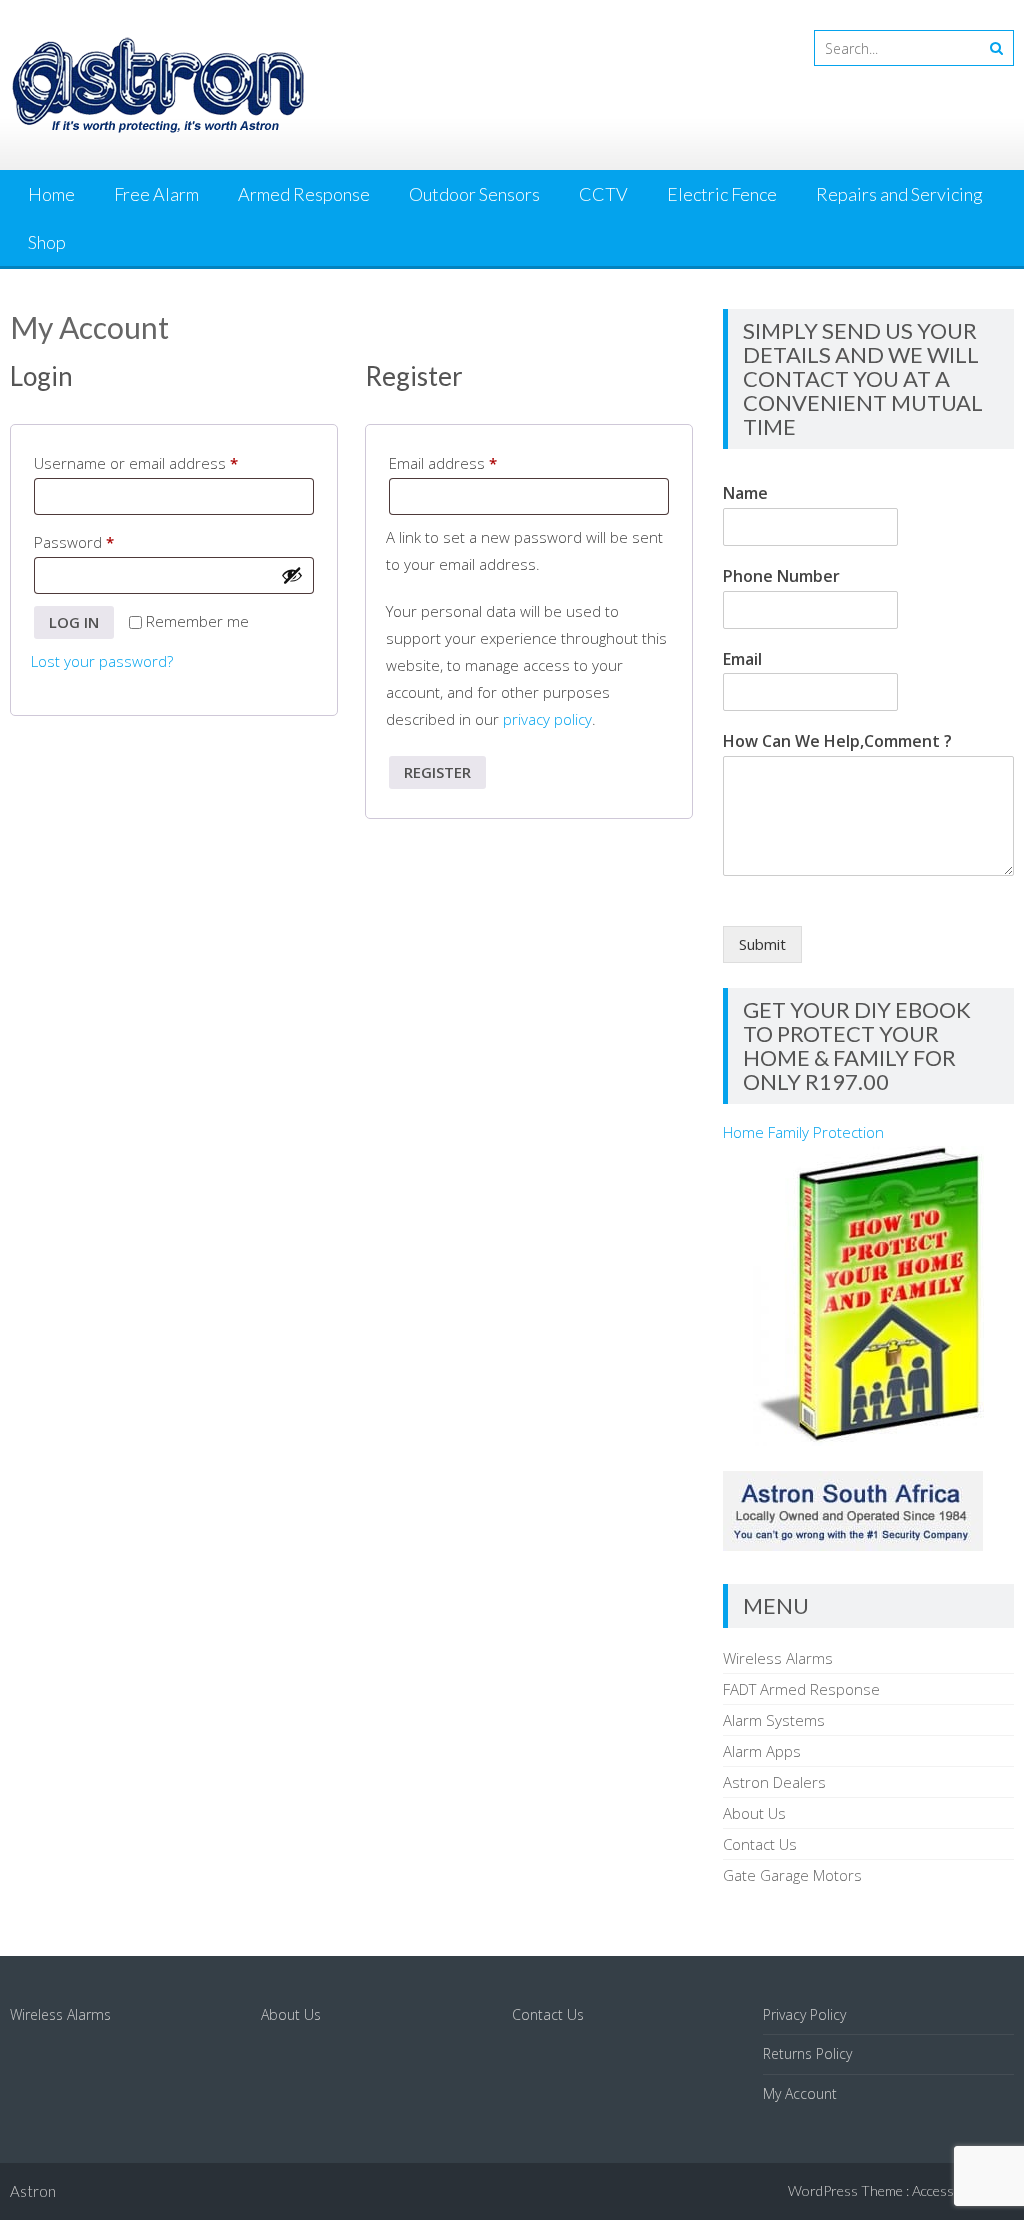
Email (742, 659)
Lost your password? (102, 661)
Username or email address (167, 462)
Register (437, 772)
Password (105, 541)
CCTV (603, 194)
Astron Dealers (774, 1782)
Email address (474, 462)
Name (745, 493)
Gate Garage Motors (792, 1875)
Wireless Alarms (778, 1658)
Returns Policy (807, 2053)
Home (51, 194)
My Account (800, 2093)
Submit (762, 944)
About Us (754, 1813)
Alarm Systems (774, 1720)
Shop (47, 242)
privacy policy (547, 719)
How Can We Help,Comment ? (837, 741)
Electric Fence (722, 194)
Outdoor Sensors (474, 194)
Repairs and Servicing (899, 194)
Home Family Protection (803, 1132)
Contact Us (760, 1844)
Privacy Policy (804, 2014)
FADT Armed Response (801, 1689)
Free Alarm (156, 194)
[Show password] (292, 575)
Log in (74, 622)
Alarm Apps (762, 1751)
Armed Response (304, 194)
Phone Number (781, 576)
